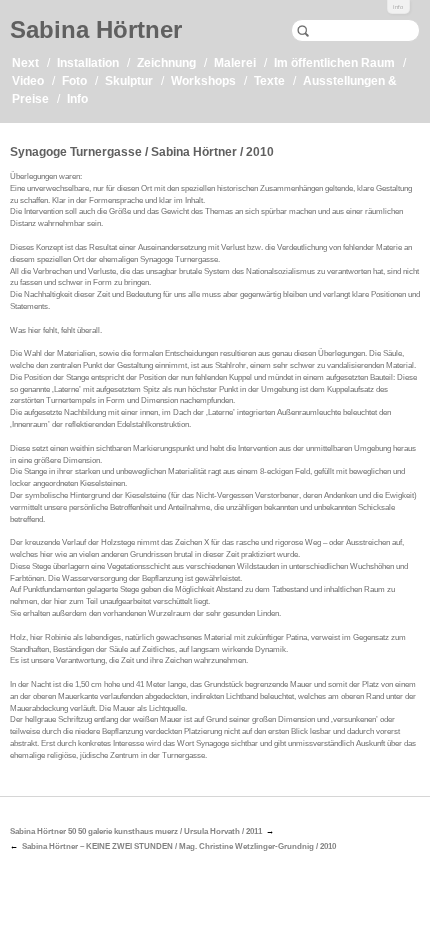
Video (28, 81)
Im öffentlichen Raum (334, 63)
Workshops (203, 81)
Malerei (235, 63)
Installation (88, 63)
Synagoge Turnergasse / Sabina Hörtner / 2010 (142, 152)
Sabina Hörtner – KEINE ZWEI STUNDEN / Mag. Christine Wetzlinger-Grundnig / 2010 (179, 846)
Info (398, 7)
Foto (74, 81)
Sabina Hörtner (96, 29)
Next (25, 63)
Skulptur (129, 81)
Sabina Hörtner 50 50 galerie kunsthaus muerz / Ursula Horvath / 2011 (136, 831)
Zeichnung (166, 63)
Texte (269, 81)
